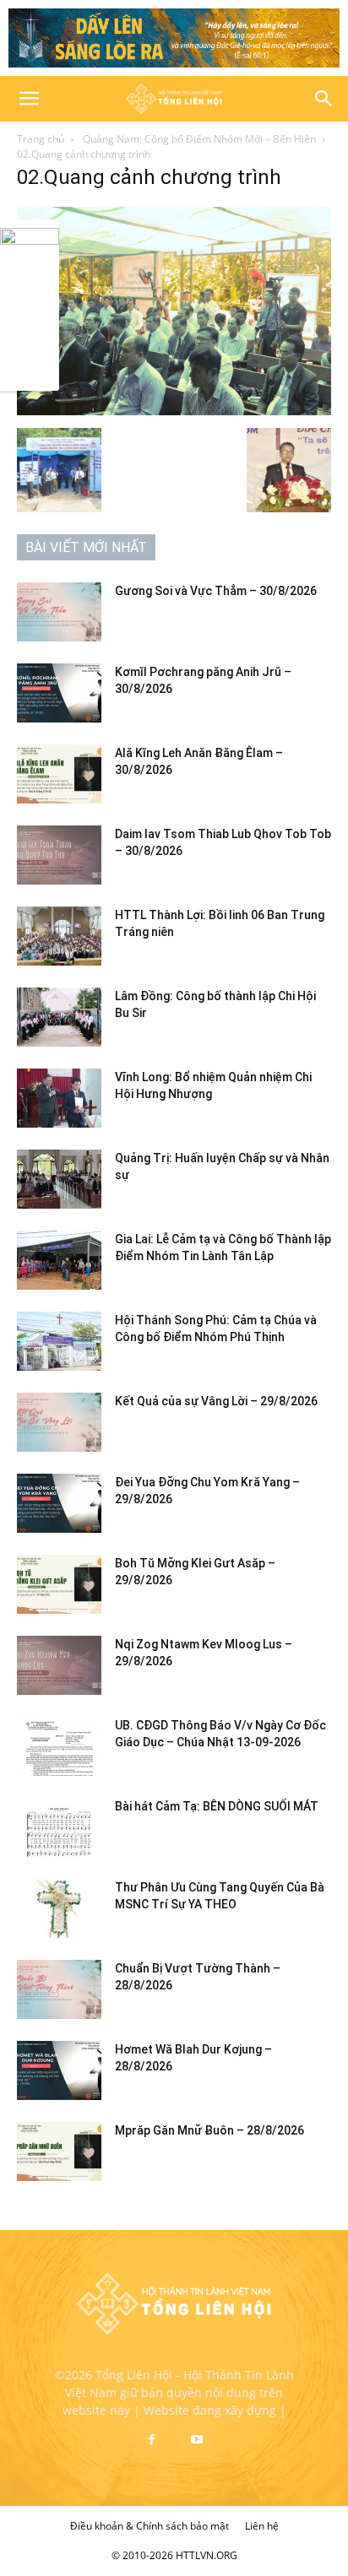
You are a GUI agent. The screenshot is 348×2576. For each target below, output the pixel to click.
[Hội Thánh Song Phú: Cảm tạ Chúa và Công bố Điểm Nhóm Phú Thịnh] (59, 1341)
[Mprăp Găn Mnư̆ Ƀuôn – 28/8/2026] (59, 2151)
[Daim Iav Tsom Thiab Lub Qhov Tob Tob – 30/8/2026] (59, 855)
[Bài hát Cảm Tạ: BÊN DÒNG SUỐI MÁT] (59, 1827)
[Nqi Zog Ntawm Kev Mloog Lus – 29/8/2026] (59, 1665)
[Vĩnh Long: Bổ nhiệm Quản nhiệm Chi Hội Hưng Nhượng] (59, 1098)
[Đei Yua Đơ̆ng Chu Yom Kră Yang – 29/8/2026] (59, 1503)
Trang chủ (41, 139)
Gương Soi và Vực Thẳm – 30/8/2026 (216, 591)
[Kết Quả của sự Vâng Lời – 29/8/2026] (59, 1422)
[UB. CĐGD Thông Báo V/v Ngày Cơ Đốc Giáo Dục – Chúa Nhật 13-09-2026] (59, 1746)
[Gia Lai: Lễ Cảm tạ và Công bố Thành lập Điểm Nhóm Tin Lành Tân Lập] (59, 1260)
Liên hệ (262, 2526)
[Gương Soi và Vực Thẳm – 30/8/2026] (59, 612)
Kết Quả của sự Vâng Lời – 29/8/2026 (216, 1401)
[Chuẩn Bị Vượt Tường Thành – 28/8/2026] (59, 1989)
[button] (29, 99)
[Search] (324, 99)
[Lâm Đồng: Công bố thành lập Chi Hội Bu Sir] (59, 1017)
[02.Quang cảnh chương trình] (174, 411)
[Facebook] (151, 2440)
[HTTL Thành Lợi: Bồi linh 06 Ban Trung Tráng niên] (59, 936)
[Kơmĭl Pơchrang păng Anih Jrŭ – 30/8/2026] (59, 693)
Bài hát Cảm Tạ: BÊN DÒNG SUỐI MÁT (217, 1806)
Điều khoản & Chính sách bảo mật (150, 2526)
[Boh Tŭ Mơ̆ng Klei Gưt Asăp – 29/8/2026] (59, 1584)
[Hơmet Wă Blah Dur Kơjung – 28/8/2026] (59, 2070)
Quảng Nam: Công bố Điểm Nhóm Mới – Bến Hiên (198, 139)
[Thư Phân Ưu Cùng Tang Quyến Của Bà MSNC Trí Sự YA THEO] (59, 1908)
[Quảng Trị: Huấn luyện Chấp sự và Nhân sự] (59, 1179)
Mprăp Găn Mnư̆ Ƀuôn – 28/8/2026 (209, 2130)
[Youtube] (197, 2440)
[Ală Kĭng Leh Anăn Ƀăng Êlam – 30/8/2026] (59, 774)
